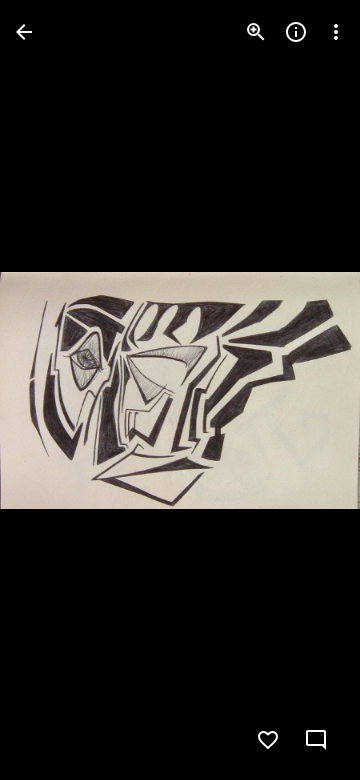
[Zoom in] (256, 32)
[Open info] (296, 32)
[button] (304, 390)
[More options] (336, 32)
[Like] (268, 740)
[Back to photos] (24, 32)
